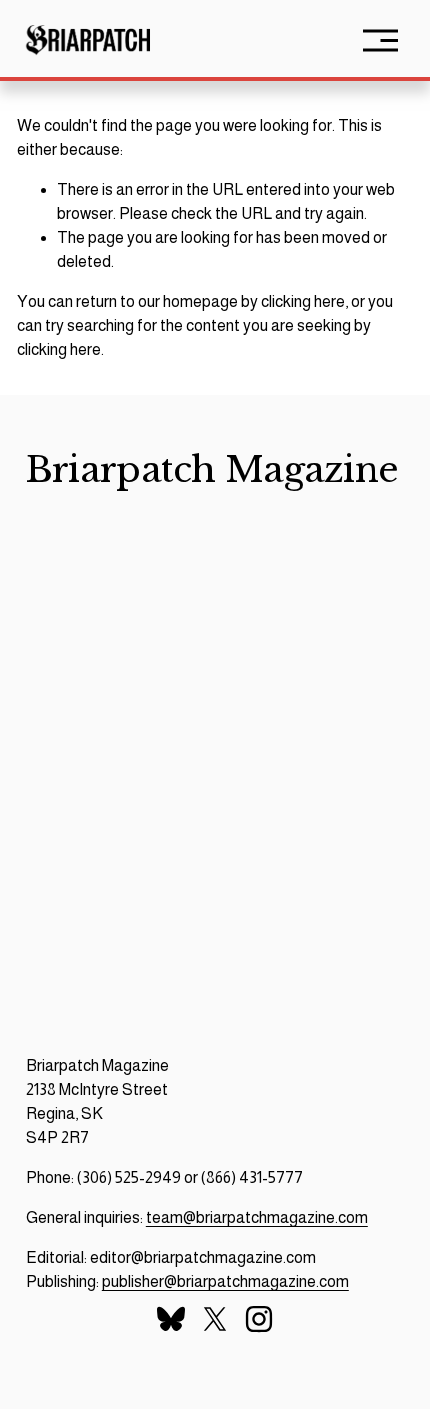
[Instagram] (259, 1319)
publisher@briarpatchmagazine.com (225, 1281)
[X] (215, 1319)
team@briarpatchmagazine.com (257, 1217)
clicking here (303, 301)
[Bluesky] (171, 1319)
